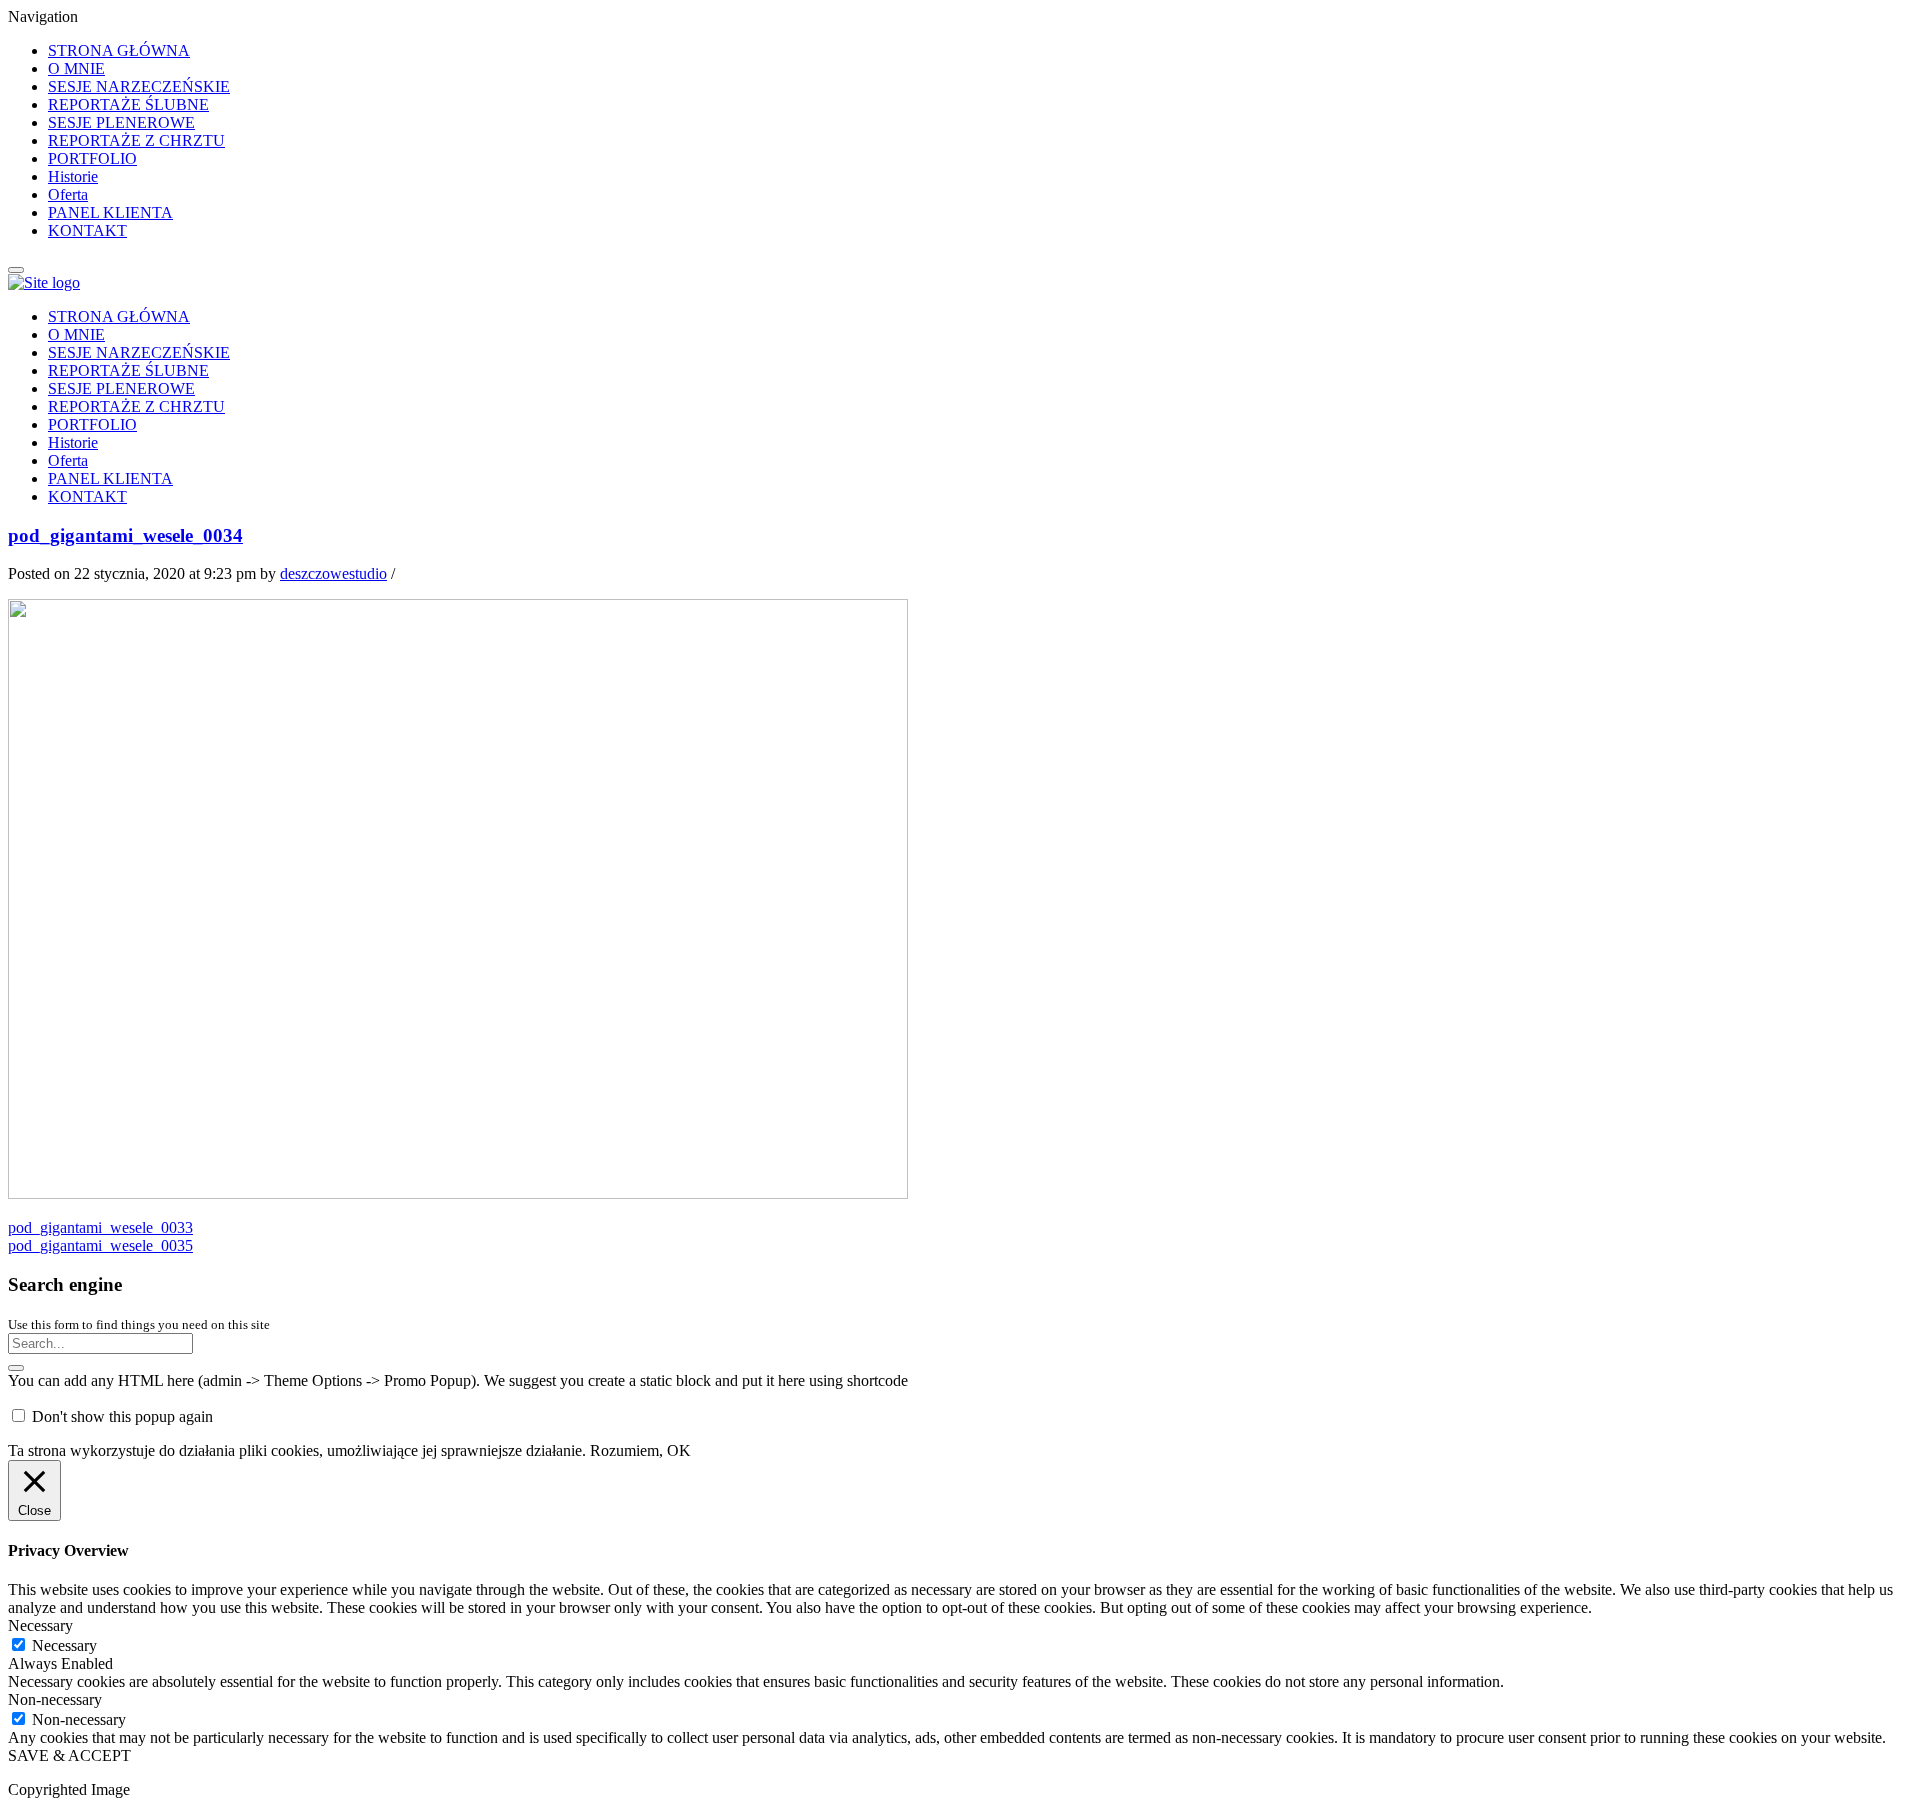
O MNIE (76, 68)
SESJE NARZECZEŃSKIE (139, 86)
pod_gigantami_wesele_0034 (125, 535)
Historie (73, 176)
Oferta (68, 194)
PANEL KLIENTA (110, 212)
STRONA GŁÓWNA (119, 50)
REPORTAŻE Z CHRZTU (136, 140)
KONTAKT (87, 230)
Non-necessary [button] (55, 1699)
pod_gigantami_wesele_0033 (100, 1227)
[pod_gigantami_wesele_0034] (458, 1193)
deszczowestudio (333, 573)
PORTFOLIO (92, 158)
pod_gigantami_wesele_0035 (100, 1245)
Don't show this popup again (122, 1416)
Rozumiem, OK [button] (640, 1450)
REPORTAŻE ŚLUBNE (128, 104)
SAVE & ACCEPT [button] (69, 1755)
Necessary (64, 1645)
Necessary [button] (40, 1625)
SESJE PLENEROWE (121, 122)
